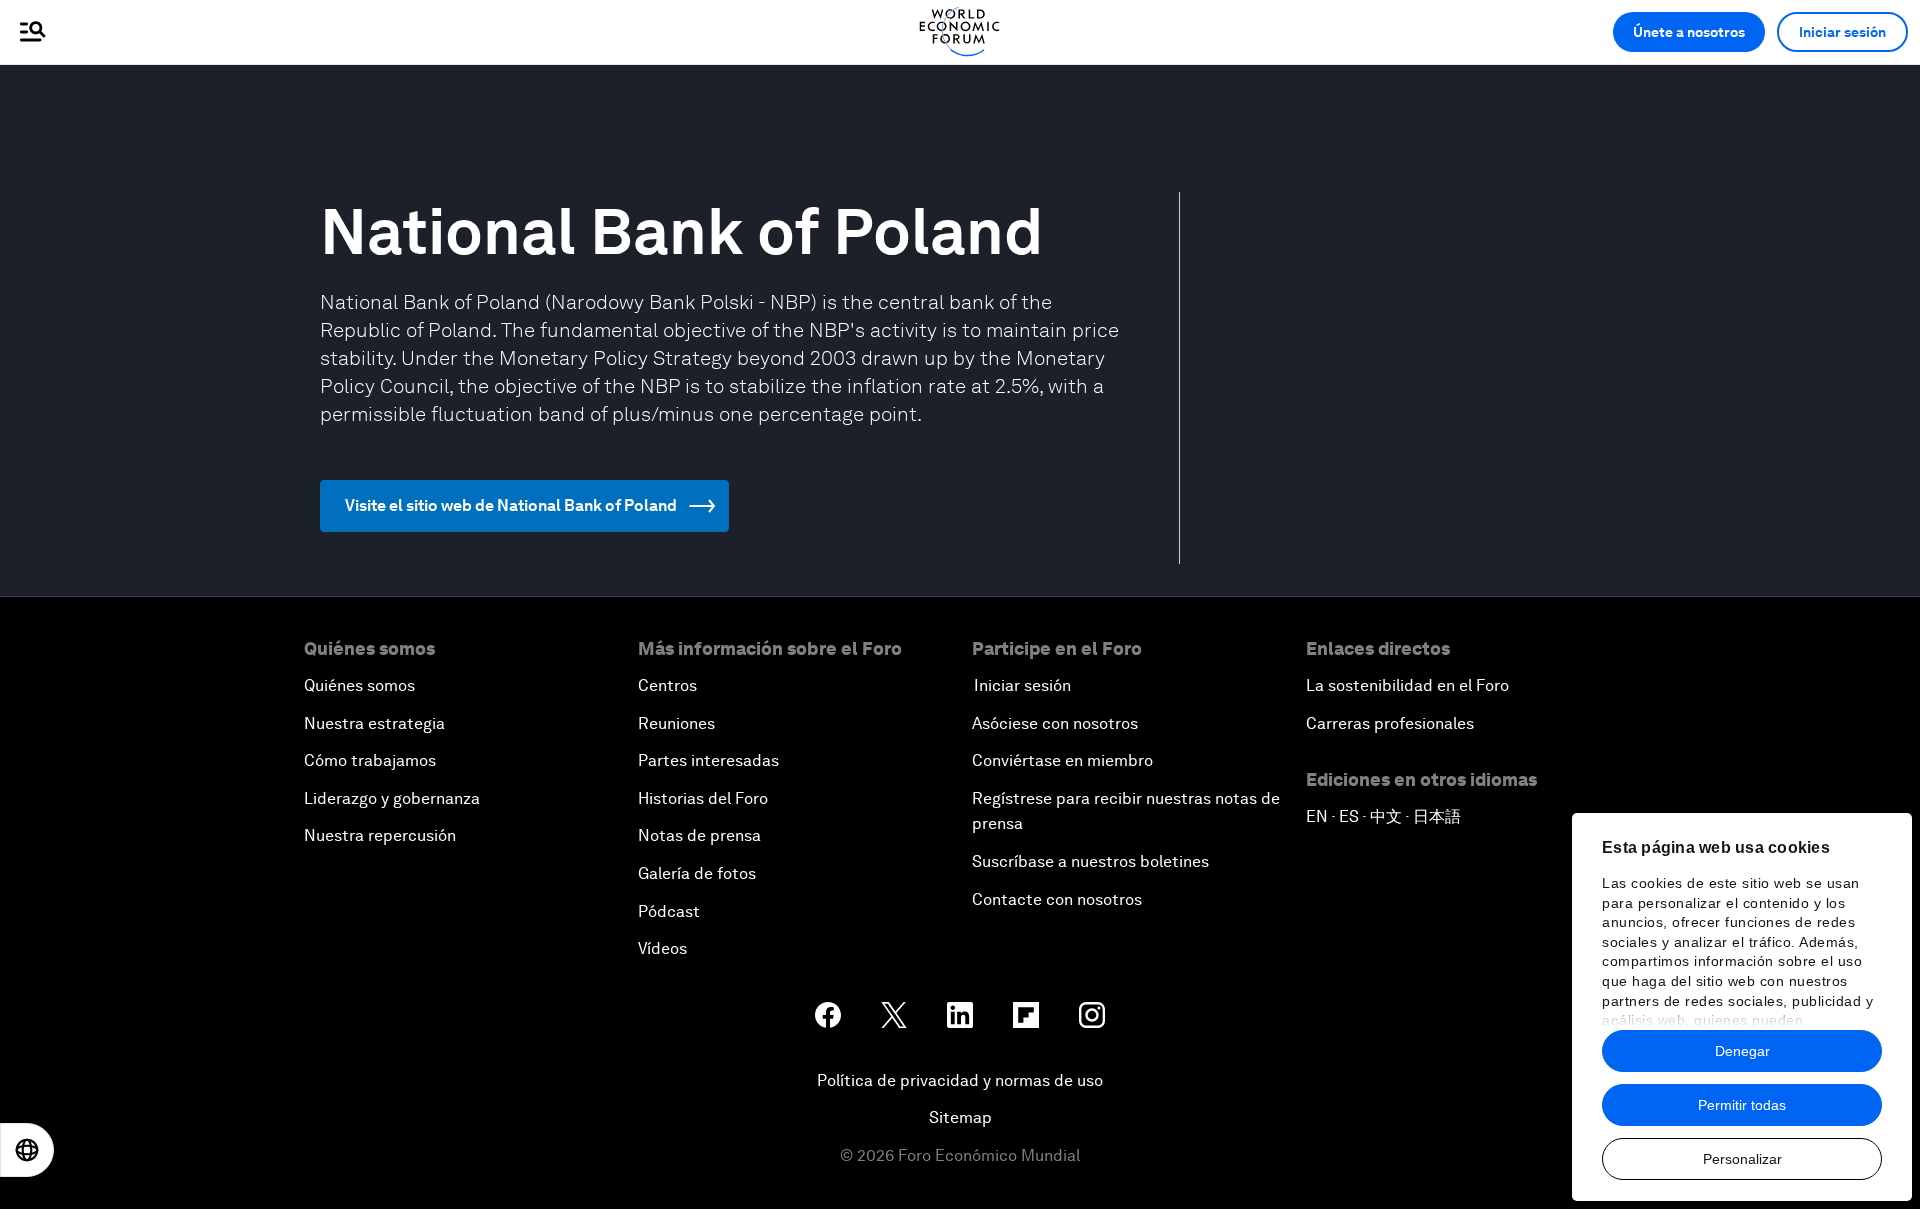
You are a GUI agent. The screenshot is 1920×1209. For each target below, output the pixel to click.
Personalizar (1742, 1159)
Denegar (1742, 1051)
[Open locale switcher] (27, 1150)
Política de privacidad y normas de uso (960, 1080)
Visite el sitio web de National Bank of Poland (511, 505)
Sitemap (960, 1117)
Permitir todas (1742, 1105)
